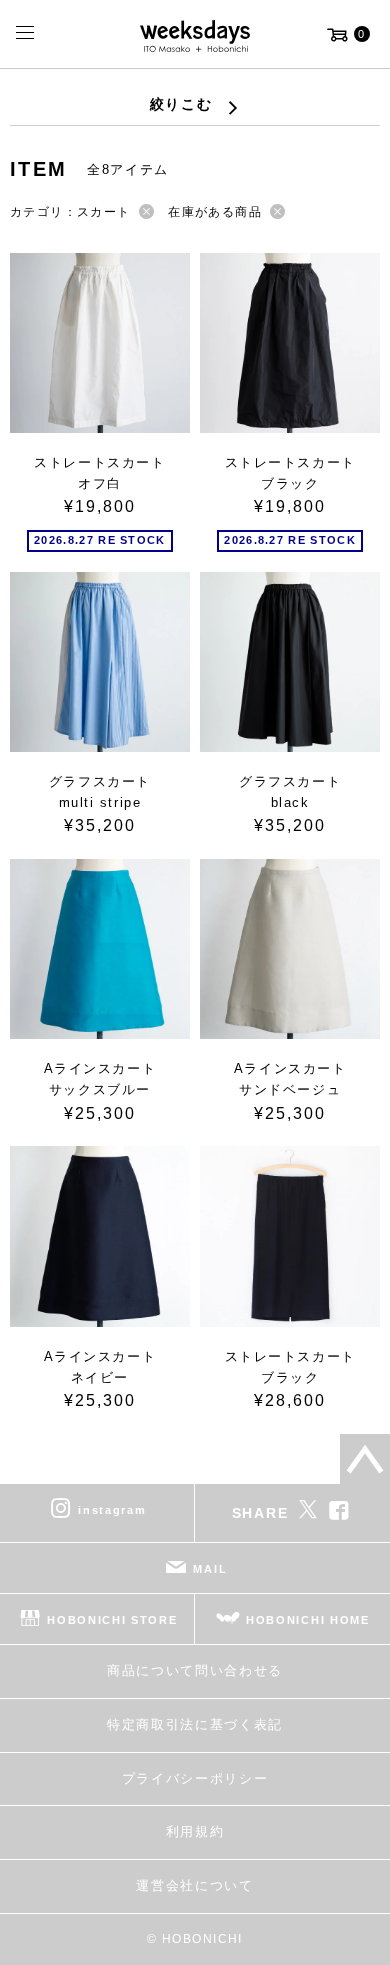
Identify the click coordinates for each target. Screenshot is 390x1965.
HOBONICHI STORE (112, 1620)
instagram (112, 1510)
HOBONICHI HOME (308, 1620)
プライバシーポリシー (195, 1778)
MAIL (210, 1569)
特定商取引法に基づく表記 (195, 1724)
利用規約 (195, 1831)
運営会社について (194, 1885)
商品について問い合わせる (195, 1670)
